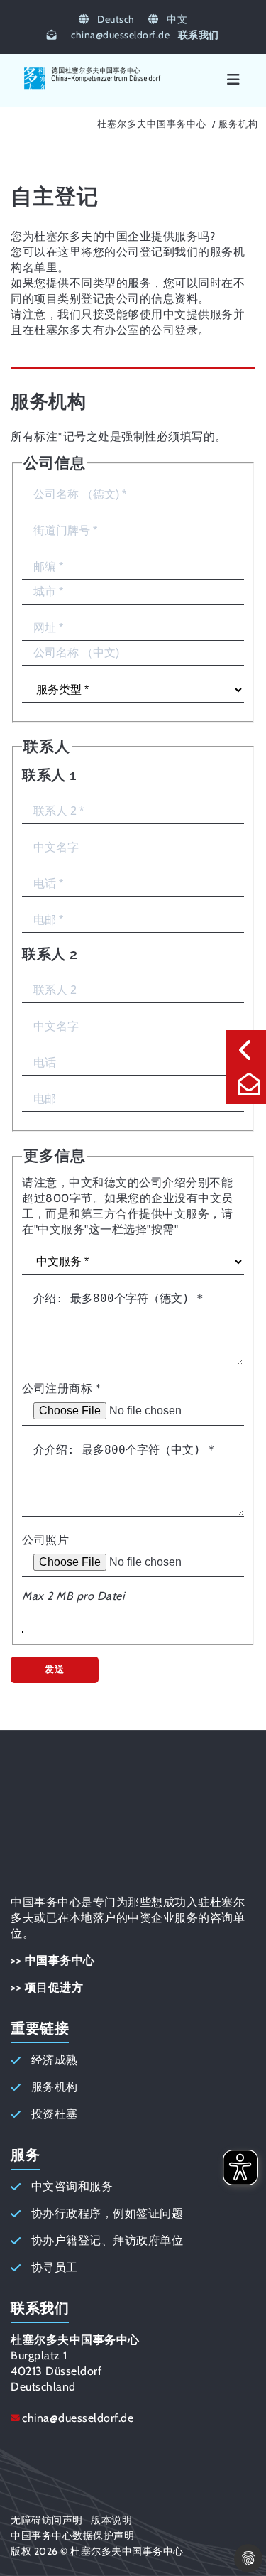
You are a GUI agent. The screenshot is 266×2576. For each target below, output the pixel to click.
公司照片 (45, 1540)
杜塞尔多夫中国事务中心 (152, 124)
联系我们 (199, 35)
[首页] (93, 87)
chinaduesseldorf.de (120, 35)
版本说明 (111, 2520)
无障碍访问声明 (47, 2520)
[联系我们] (246, 1084)
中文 (176, 19)
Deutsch (115, 19)
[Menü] (233, 80)
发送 (55, 1669)
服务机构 (238, 124)
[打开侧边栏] (246, 1050)
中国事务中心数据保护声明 (72, 2536)
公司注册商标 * (61, 1389)
